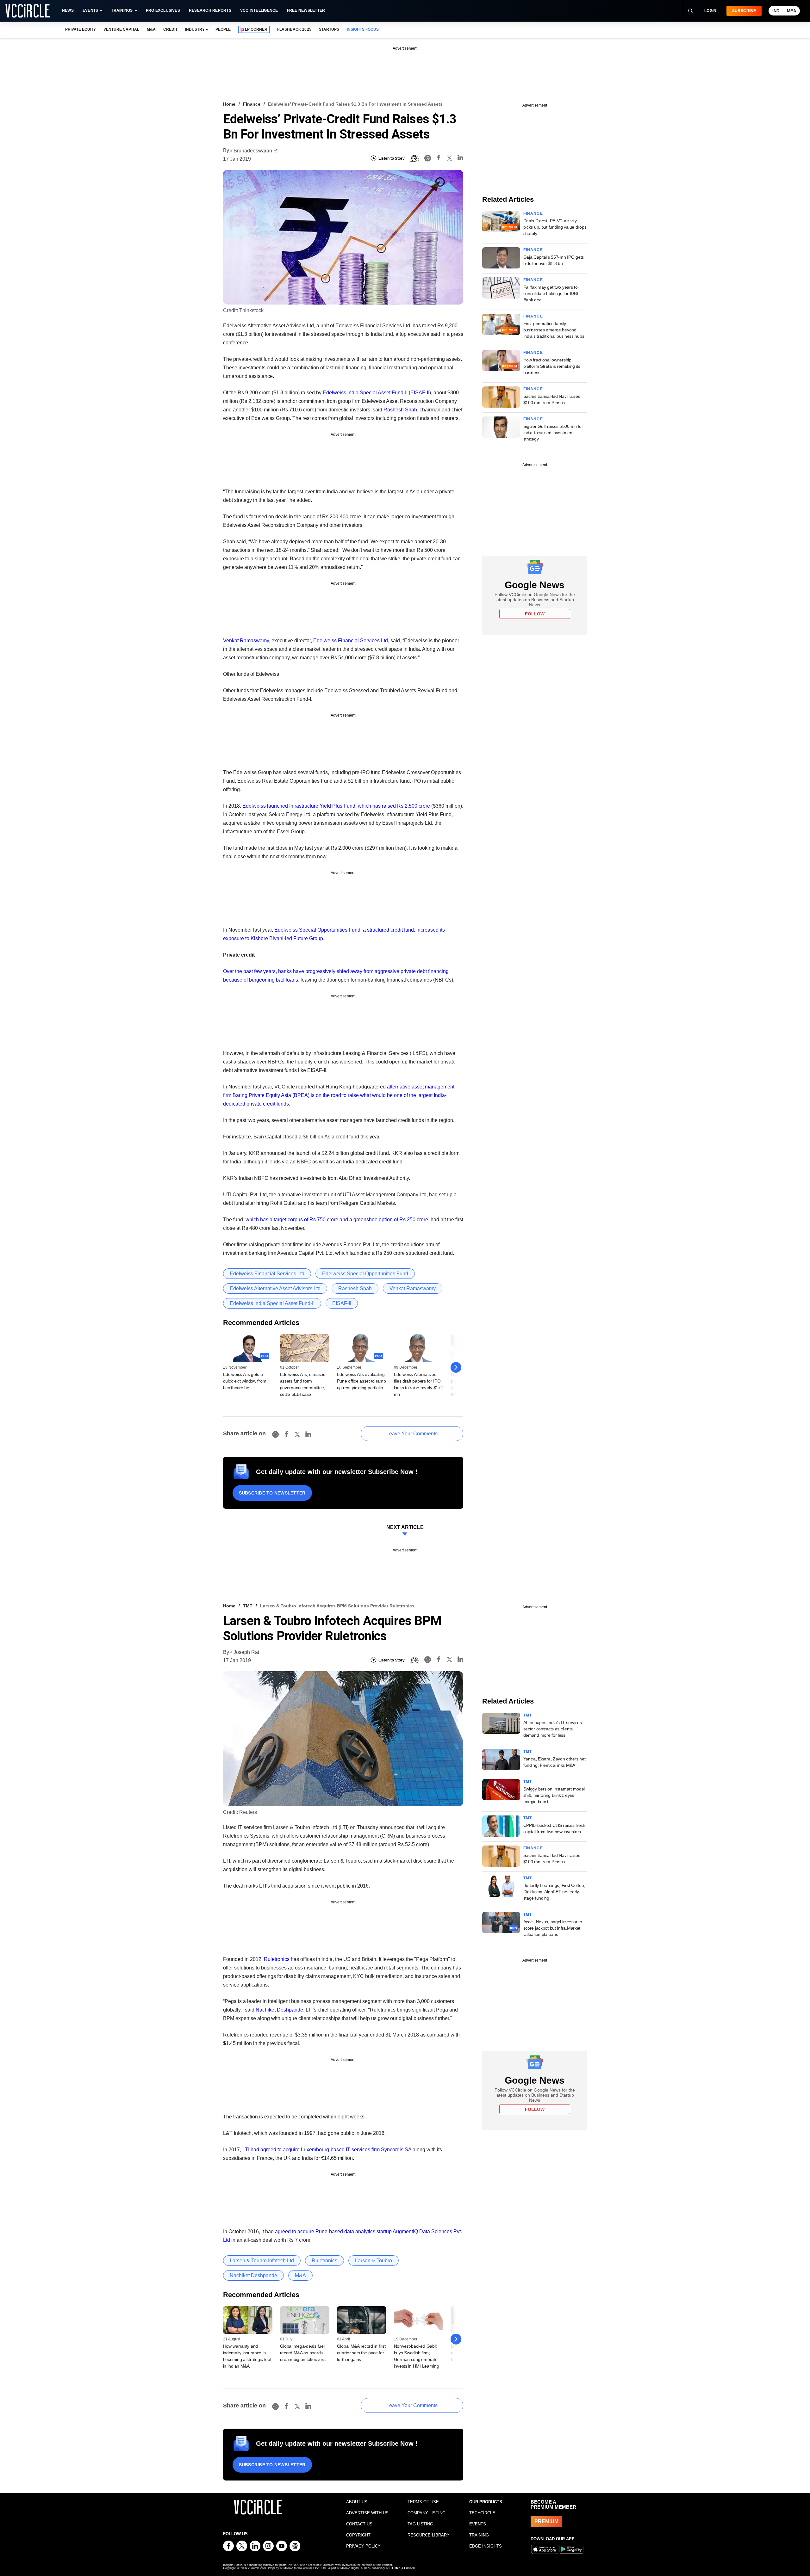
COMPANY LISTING (427, 2513)
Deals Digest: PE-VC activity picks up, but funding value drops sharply (555, 227)
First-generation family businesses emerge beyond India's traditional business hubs (554, 330)
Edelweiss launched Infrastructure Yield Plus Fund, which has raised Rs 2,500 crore (336, 806)
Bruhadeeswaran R (255, 151)
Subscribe (744, 11)
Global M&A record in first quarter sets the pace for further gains (361, 2353)
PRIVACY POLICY (363, 2546)
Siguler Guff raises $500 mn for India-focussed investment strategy (553, 433)
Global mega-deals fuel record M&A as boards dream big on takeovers (303, 2353)
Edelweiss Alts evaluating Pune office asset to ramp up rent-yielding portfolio (361, 1381)
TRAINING (479, 2535)
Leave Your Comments (412, 1434)
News (68, 10)
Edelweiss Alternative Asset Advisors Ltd (275, 1288)
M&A (151, 29)
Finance (252, 104)
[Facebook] (439, 159)
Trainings (122, 10)
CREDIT (170, 29)
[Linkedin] (460, 159)
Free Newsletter (306, 10)
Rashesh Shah (400, 410)
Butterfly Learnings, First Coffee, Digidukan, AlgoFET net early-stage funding (554, 1892)
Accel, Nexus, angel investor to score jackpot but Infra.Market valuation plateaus (553, 1928)
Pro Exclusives (163, 10)
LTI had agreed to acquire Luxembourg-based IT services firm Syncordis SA (327, 2150)
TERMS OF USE (423, 2502)
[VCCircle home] (28, 11)
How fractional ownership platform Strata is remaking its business (552, 366)
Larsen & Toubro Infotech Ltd (262, 2261)
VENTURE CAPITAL (121, 29)
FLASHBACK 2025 (294, 29)
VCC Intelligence (259, 10)
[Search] (690, 11)
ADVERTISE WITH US (367, 2513)
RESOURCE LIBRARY (429, 2535)
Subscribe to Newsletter (272, 1493)
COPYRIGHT (358, 2535)
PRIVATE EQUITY (81, 29)
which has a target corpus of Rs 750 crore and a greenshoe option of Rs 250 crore (337, 1220)
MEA (791, 11)
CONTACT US (359, 2524)
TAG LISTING (420, 2524)
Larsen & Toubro (374, 2261)
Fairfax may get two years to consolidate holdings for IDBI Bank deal (551, 293)
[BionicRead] (414, 158)
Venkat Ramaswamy (246, 641)
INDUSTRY (195, 29)
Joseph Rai (246, 1652)
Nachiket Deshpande (279, 2010)
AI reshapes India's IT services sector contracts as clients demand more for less (553, 1729)
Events (90, 10)
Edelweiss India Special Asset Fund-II (365, 393)
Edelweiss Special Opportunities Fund (365, 1274)
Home (229, 104)
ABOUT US (357, 2502)
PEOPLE (223, 29)
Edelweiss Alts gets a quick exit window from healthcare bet (245, 1381)
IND (776, 11)
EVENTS (478, 2524)
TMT (248, 1606)
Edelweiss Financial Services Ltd (351, 641)
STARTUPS (329, 29)
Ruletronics (277, 1959)
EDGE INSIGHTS (486, 2546)
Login (710, 11)
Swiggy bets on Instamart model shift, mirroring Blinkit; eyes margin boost (554, 1795)
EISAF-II (420, 393)
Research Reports (210, 10)
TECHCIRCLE (482, 2513)
